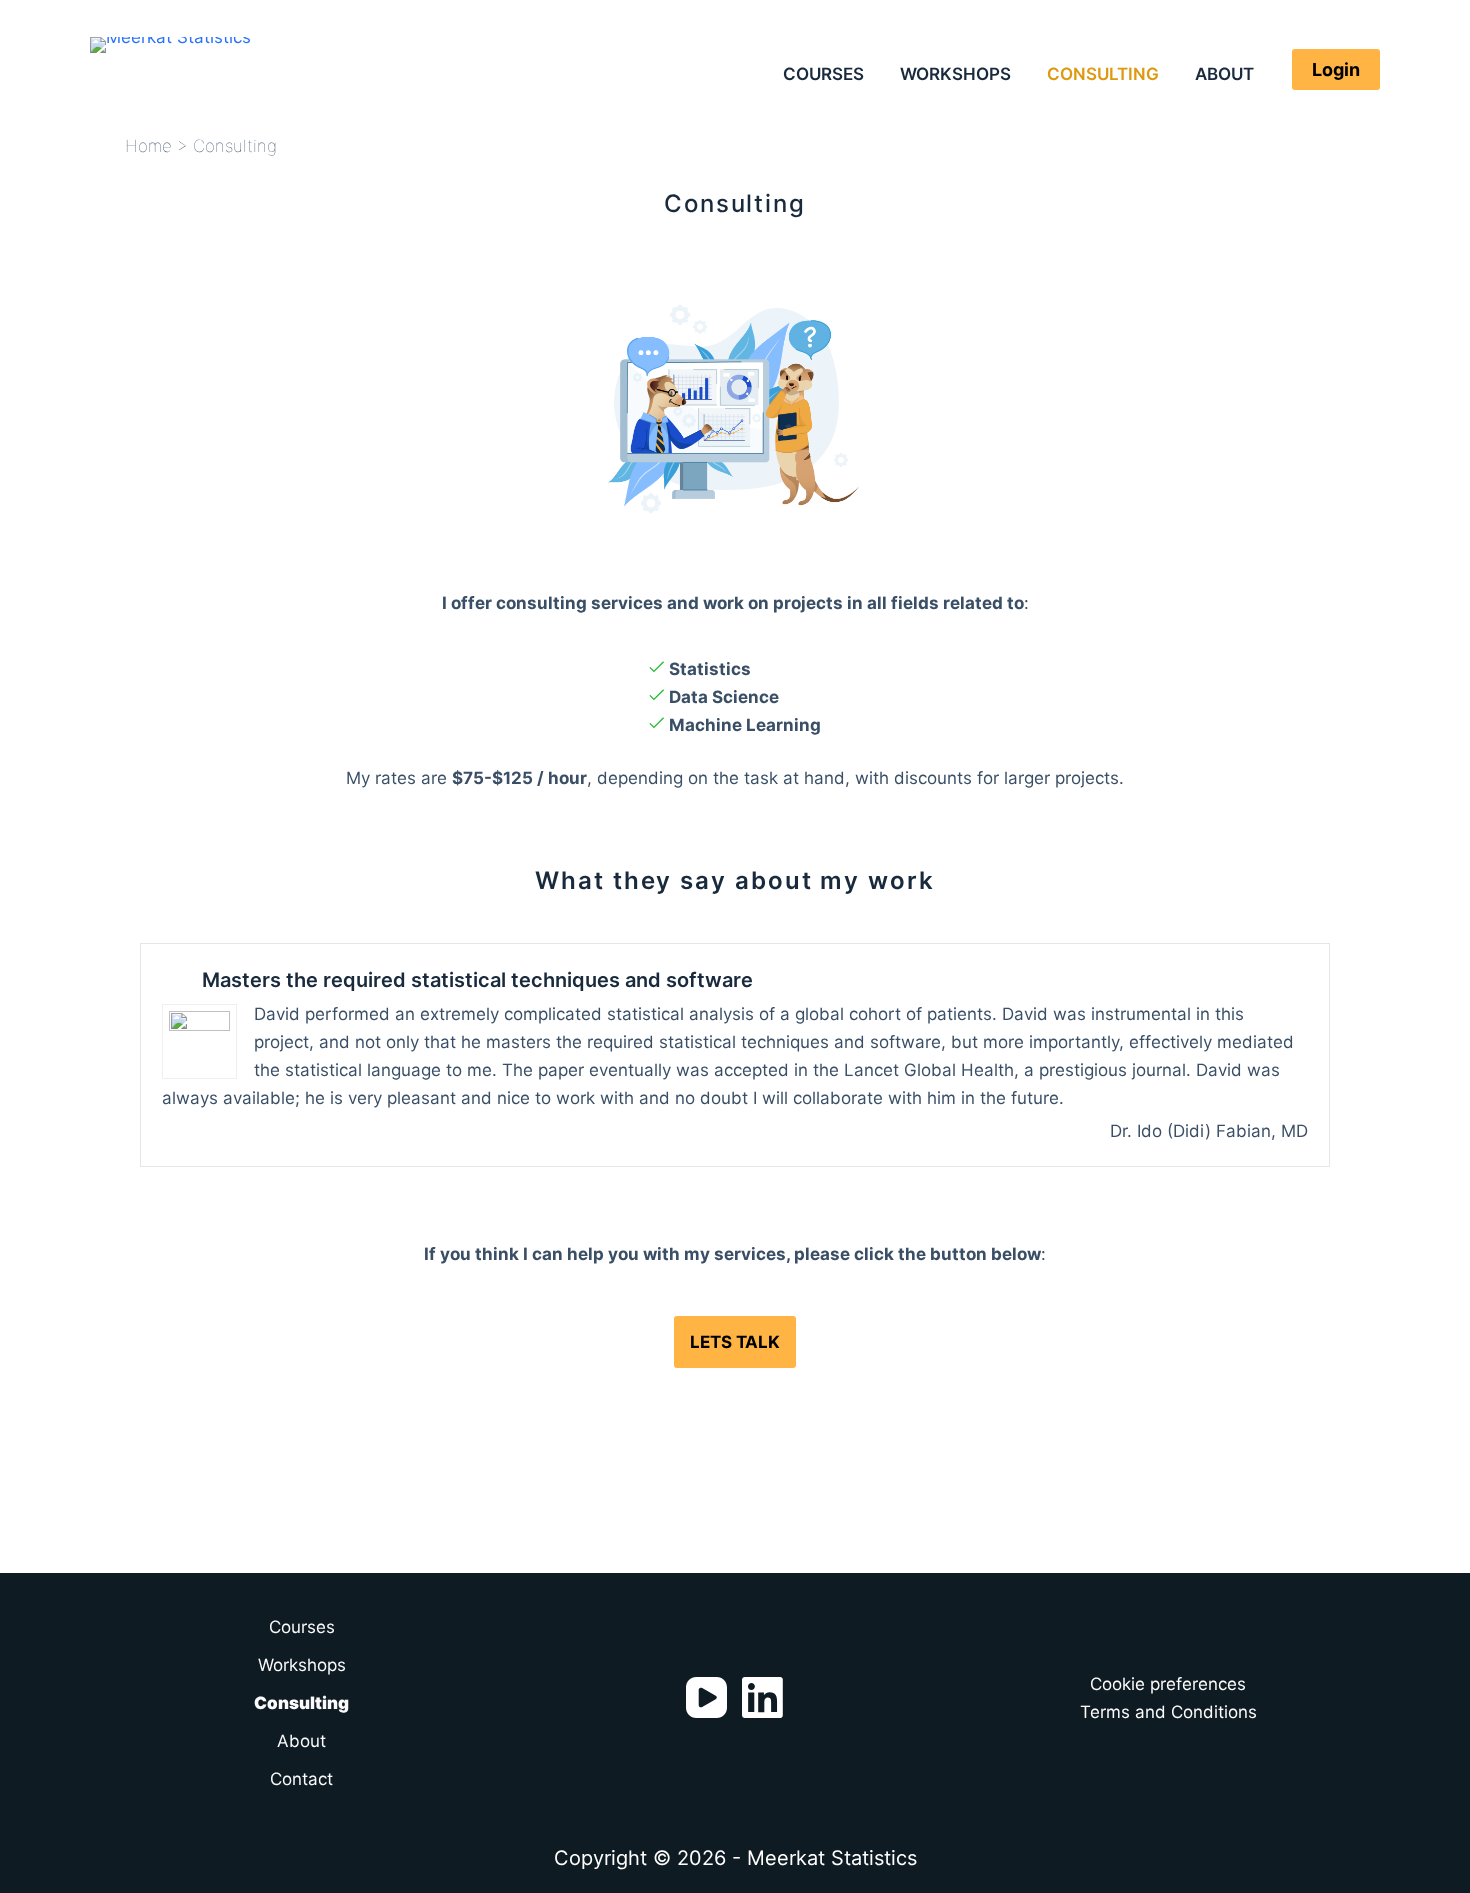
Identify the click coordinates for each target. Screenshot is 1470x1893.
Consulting (1103, 74)
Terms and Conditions (1168, 1712)
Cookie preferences (1168, 1684)
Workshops (955, 74)
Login (1336, 69)
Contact (301, 1779)
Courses (823, 74)
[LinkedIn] (762, 1697)
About (1224, 74)
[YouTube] (706, 1697)
